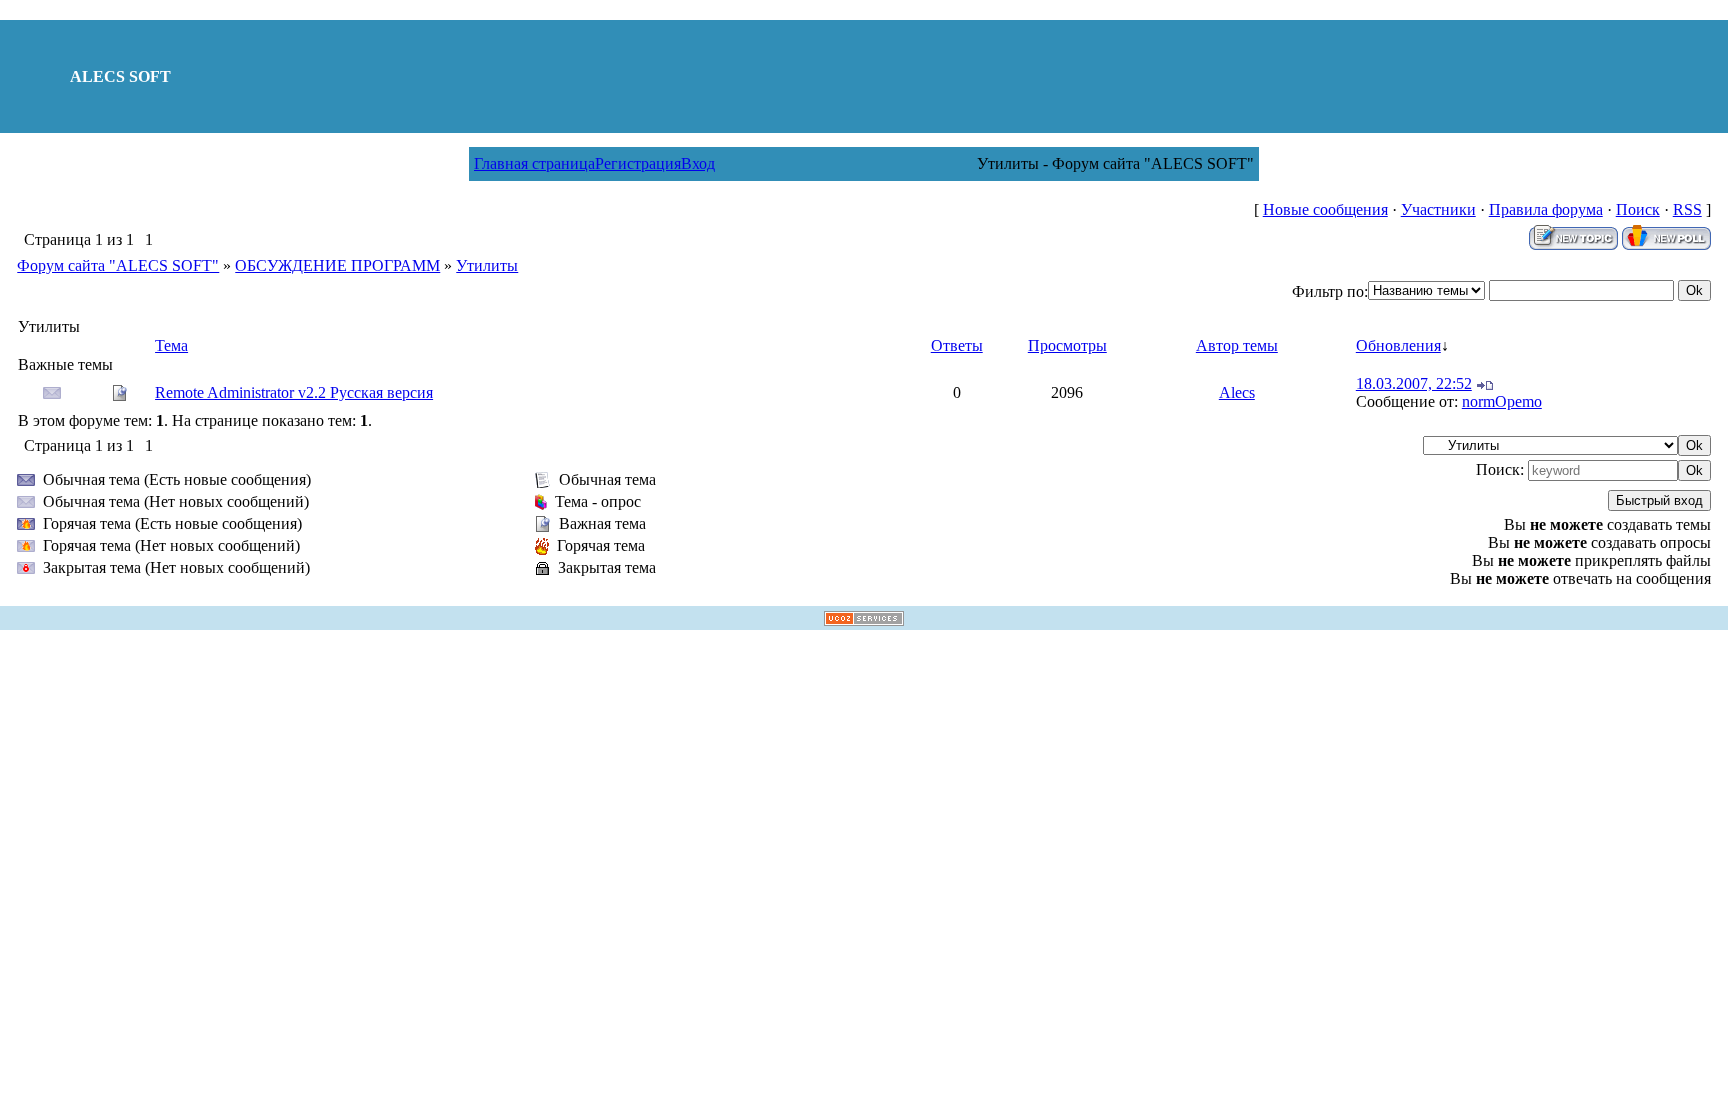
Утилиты (487, 265)
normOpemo (1502, 401)
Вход (698, 163)
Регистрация (638, 163)
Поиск (1638, 209)
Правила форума (1546, 209)
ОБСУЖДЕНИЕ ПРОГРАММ (337, 265)
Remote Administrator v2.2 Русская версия (294, 392)
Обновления (1398, 345)
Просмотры (1067, 345)
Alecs (1237, 392)
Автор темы (1237, 345)
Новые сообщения (1325, 209)
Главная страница (534, 163)
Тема (171, 345)
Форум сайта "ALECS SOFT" (118, 265)
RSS (1687, 209)
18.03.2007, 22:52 (1414, 383)
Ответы (957, 345)
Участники (1438, 209)
